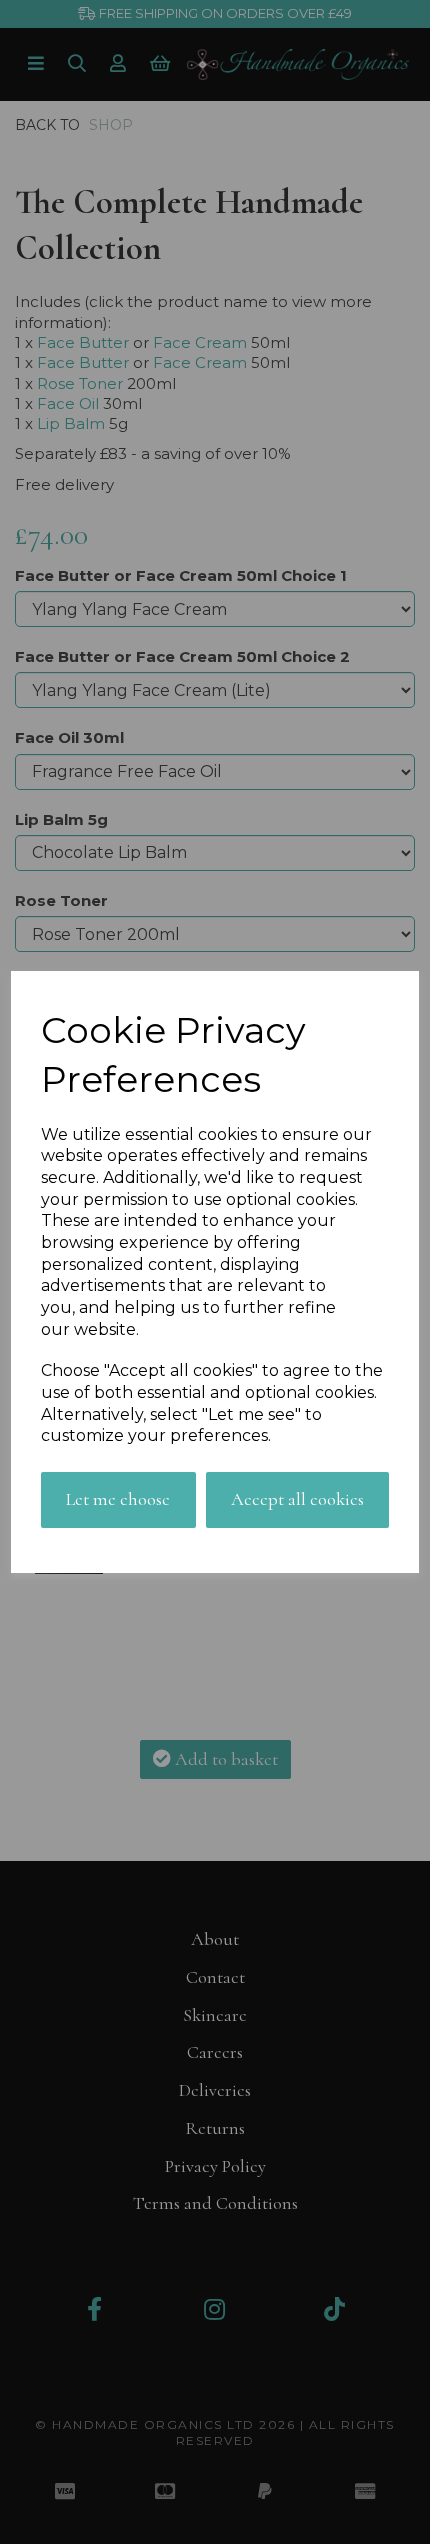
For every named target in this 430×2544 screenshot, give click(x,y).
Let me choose (118, 1499)
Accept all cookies (297, 1499)
